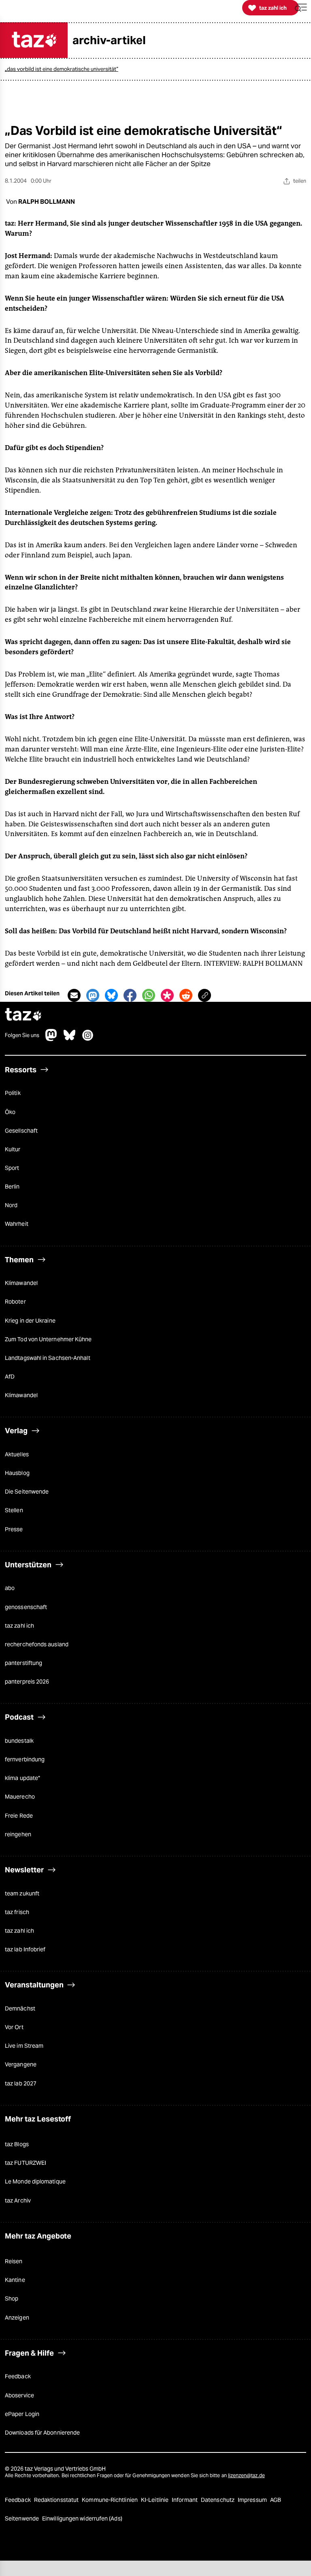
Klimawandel (21, 1283)
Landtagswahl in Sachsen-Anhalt (48, 1358)
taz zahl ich (19, 1626)
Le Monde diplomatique (35, 2181)
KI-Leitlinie (155, 2500)
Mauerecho (20, 1797)
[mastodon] (51, 1039)
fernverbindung (25, 1759)
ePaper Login (22, 2414)
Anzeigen (17, 2318)
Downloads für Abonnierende (42, 2433)
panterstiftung (23, 1663)
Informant (185, 2500)
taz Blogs (17, 2144)
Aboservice (19, 2395)
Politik (13, 1093)
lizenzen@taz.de (246, 2475)
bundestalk (19, 1741)
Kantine (15, 2280)
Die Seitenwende (27, 1492)
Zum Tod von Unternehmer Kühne (48, 1339)
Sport (12, 1168)
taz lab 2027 (21, 2083)
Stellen (14, 1510)
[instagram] (88, 1039)
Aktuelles (17, 1454)
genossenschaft (26, 1607)
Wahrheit (17, 1224)
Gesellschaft (21, 1131)
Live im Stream (24, 2046)
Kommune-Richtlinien (110, 2500)
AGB (276, 2500)
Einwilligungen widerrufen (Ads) (82, 2518)
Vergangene (21, 2064)
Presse (14, 1529)
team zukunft (22, 1893)
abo (10, 1588)
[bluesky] (70, 1039)
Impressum (253, 2500)
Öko (10, 1112)
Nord (11, 1205)
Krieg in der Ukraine (30, 1321)
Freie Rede (19, 1816)
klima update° (22, 1778)
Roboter (15, 1302)
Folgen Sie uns (22, 1035)
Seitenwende (22, 2518)
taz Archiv (18, 2200)
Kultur (13, 1149)
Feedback (18, 2376)
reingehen (18, 1834)
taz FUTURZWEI (26, 2163)
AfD (10, 1377)
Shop (12, 2299)
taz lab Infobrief (25, 1949)
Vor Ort (14, 2027)
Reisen (14, 2261)
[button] (301, 8)
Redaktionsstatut (57, 2500)
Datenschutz (218, 2500)
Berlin (12, 1187)
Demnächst (20, 2008)
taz (23, 1015)
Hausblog (17, 1473)
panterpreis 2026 (27, 1682)
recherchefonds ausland (37, 1644)
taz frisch (17, 1912)
